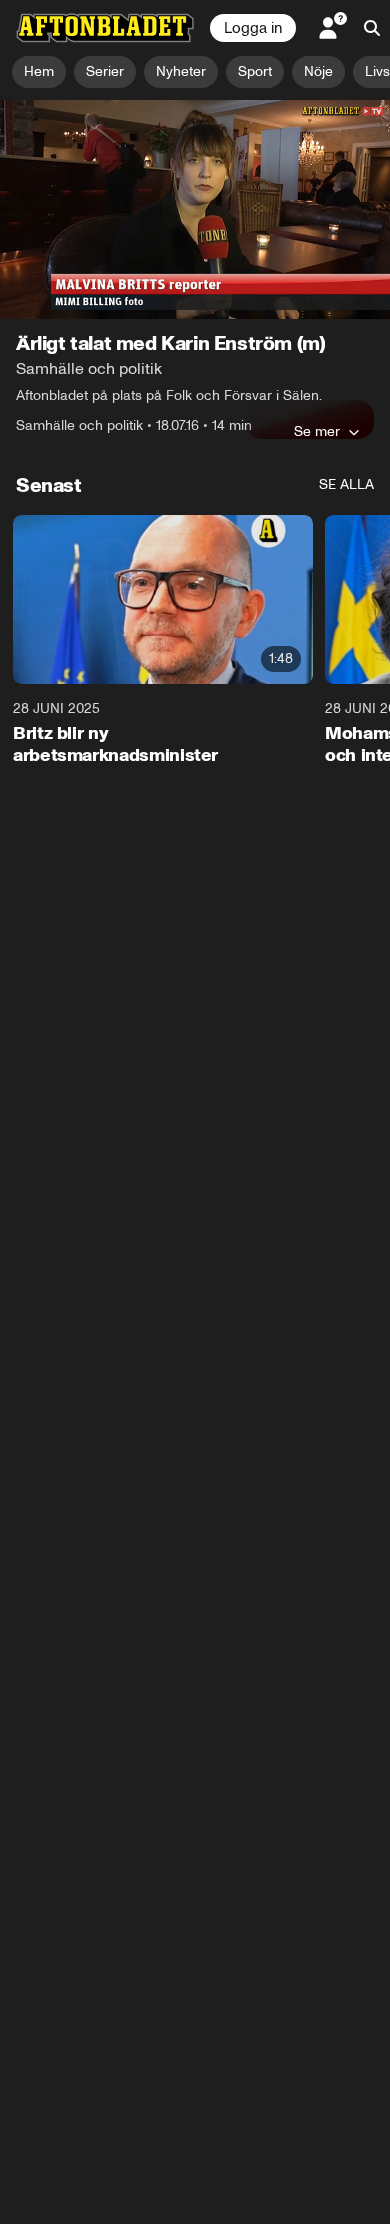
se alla (346, 484)
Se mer (317, 431)
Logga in (253, 28)
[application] (195, 209)
